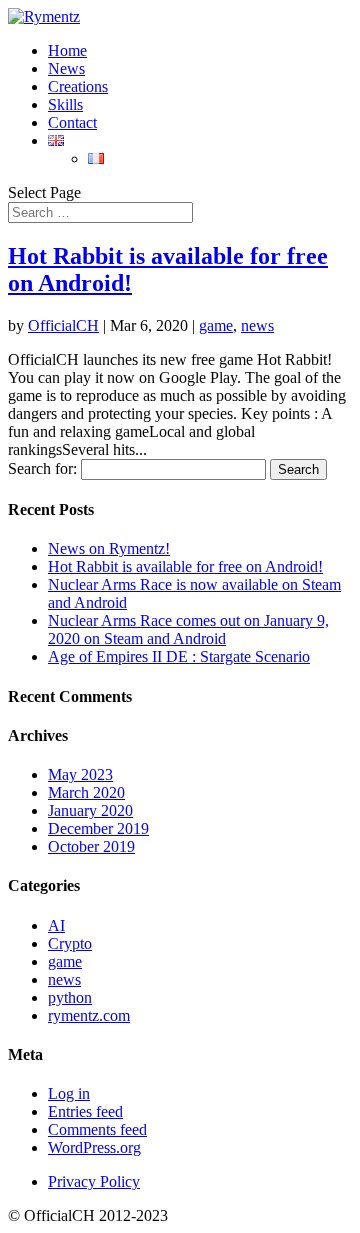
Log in (69, 1093)
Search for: (42, 468)
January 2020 (90, 810)
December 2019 (98, 828)
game (216, 325)
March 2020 (86, 792)
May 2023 (80, 774)
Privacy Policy (94, 1181)
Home (67, 50)
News (66, 68)
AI (56, 925)
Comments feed (97, 1129)
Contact (72, 122)
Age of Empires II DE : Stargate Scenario (179, 656)
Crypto (70, 943)
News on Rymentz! (109, 548)
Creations (78, 86)
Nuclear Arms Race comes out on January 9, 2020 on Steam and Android (188, 629)
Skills (65, 104)
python (70, 997)
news (257, 325)
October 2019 (91, 846)
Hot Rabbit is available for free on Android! (185, 566)
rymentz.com (89, 1015)
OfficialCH (63, 325)
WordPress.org (94, 1147)
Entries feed (85, 1111)
